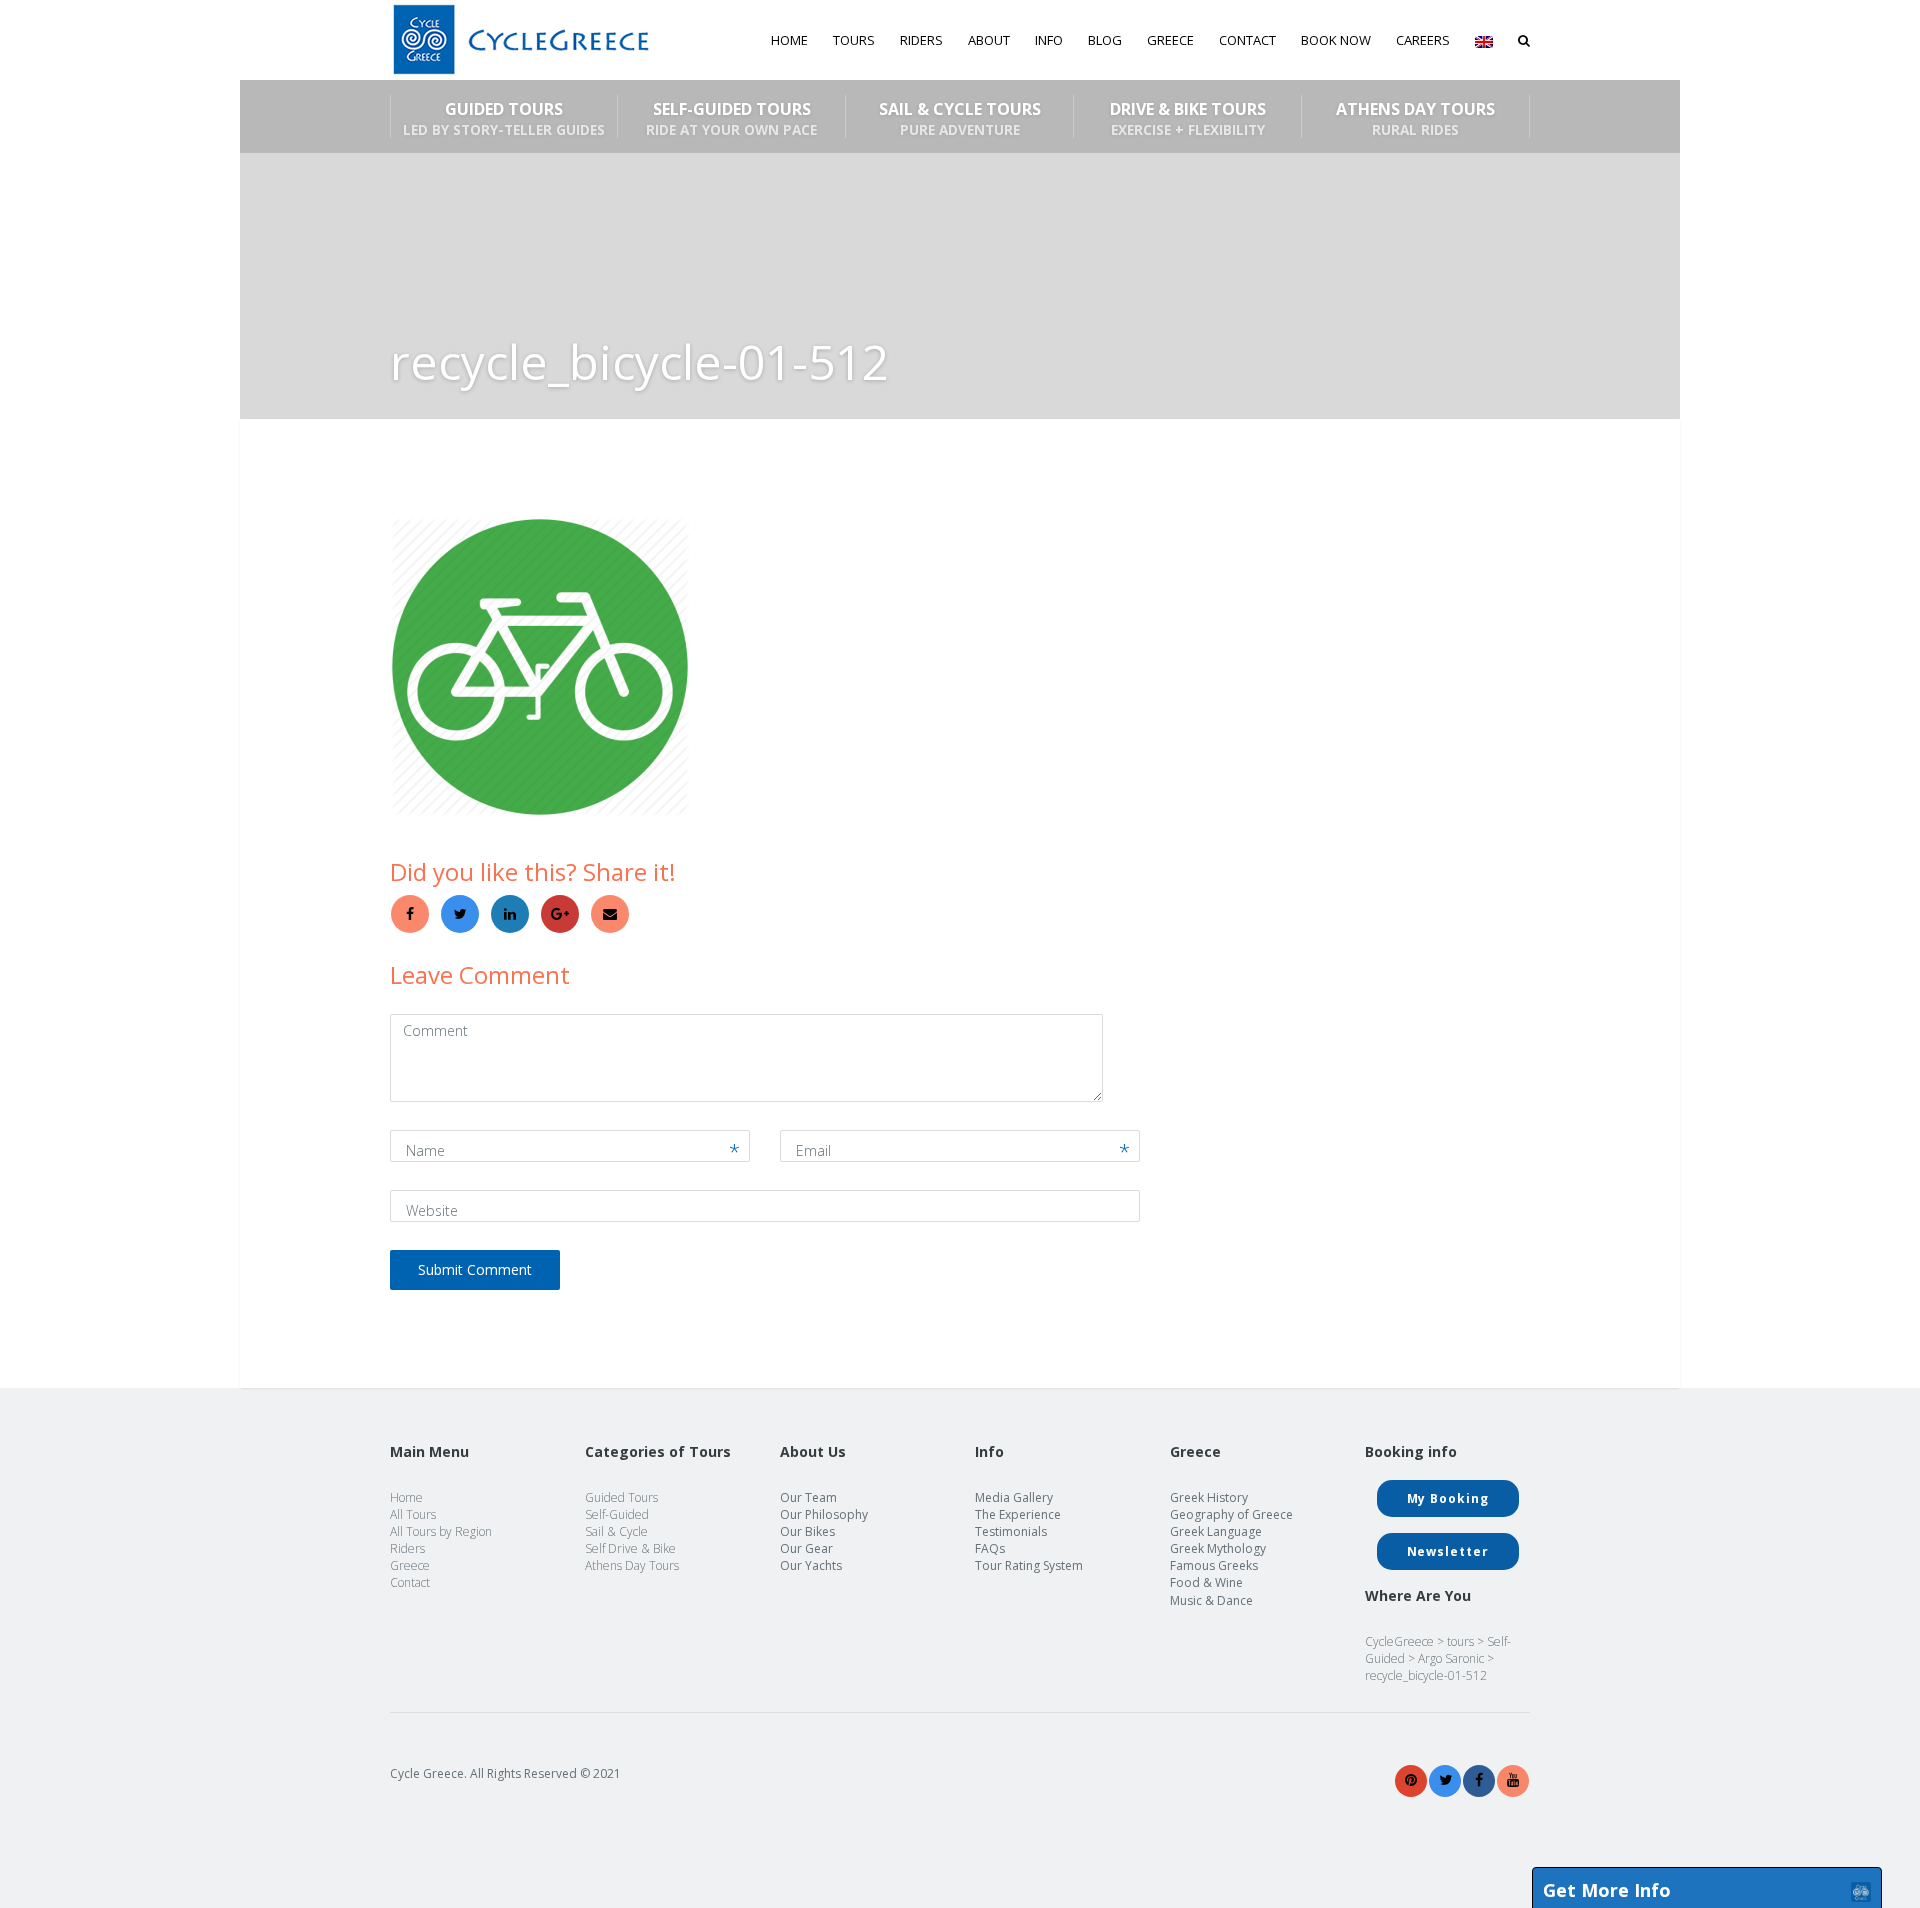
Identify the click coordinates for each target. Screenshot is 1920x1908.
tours (1460, 1641)
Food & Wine (1206, 1582)
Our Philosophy (824, 1514)
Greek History (1209, 1497)
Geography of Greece (1231, 1514)
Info (1049, 40)
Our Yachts (811, 1565)
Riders (921, 40)
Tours (854, 40)
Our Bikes (807, 1531)
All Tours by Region (441, 1531)
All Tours (413, 1514)
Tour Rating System (1029, 1565)
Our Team (808, 1497)
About (989, 40)
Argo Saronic (1451, 1658)
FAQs (990, 1548)
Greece (410, 1565)
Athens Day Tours (1415, 118)
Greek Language (1216, 1531)
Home (789, 40)
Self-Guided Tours (731, 118)
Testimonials (1011, 1531)
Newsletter (1448, 1551)
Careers (1423, 40)
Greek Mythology (1218, 1548)
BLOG (1105, 40)
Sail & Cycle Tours (960, 118)
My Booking (1448, 1498)
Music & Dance (1211, 1600)
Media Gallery (1014, 1497)
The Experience (1018, 1514)
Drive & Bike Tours (1188, 118)
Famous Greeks (1214, 1565)
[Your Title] (1411, 1780)
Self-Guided (617, 1514)
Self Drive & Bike (630, 1548)
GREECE (1170, 40)
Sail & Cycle (616, 1531)
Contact (1247, 40)
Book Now (1336, 40)
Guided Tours (504, 118)
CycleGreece (1399, 1641)
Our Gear (806, 1548)
